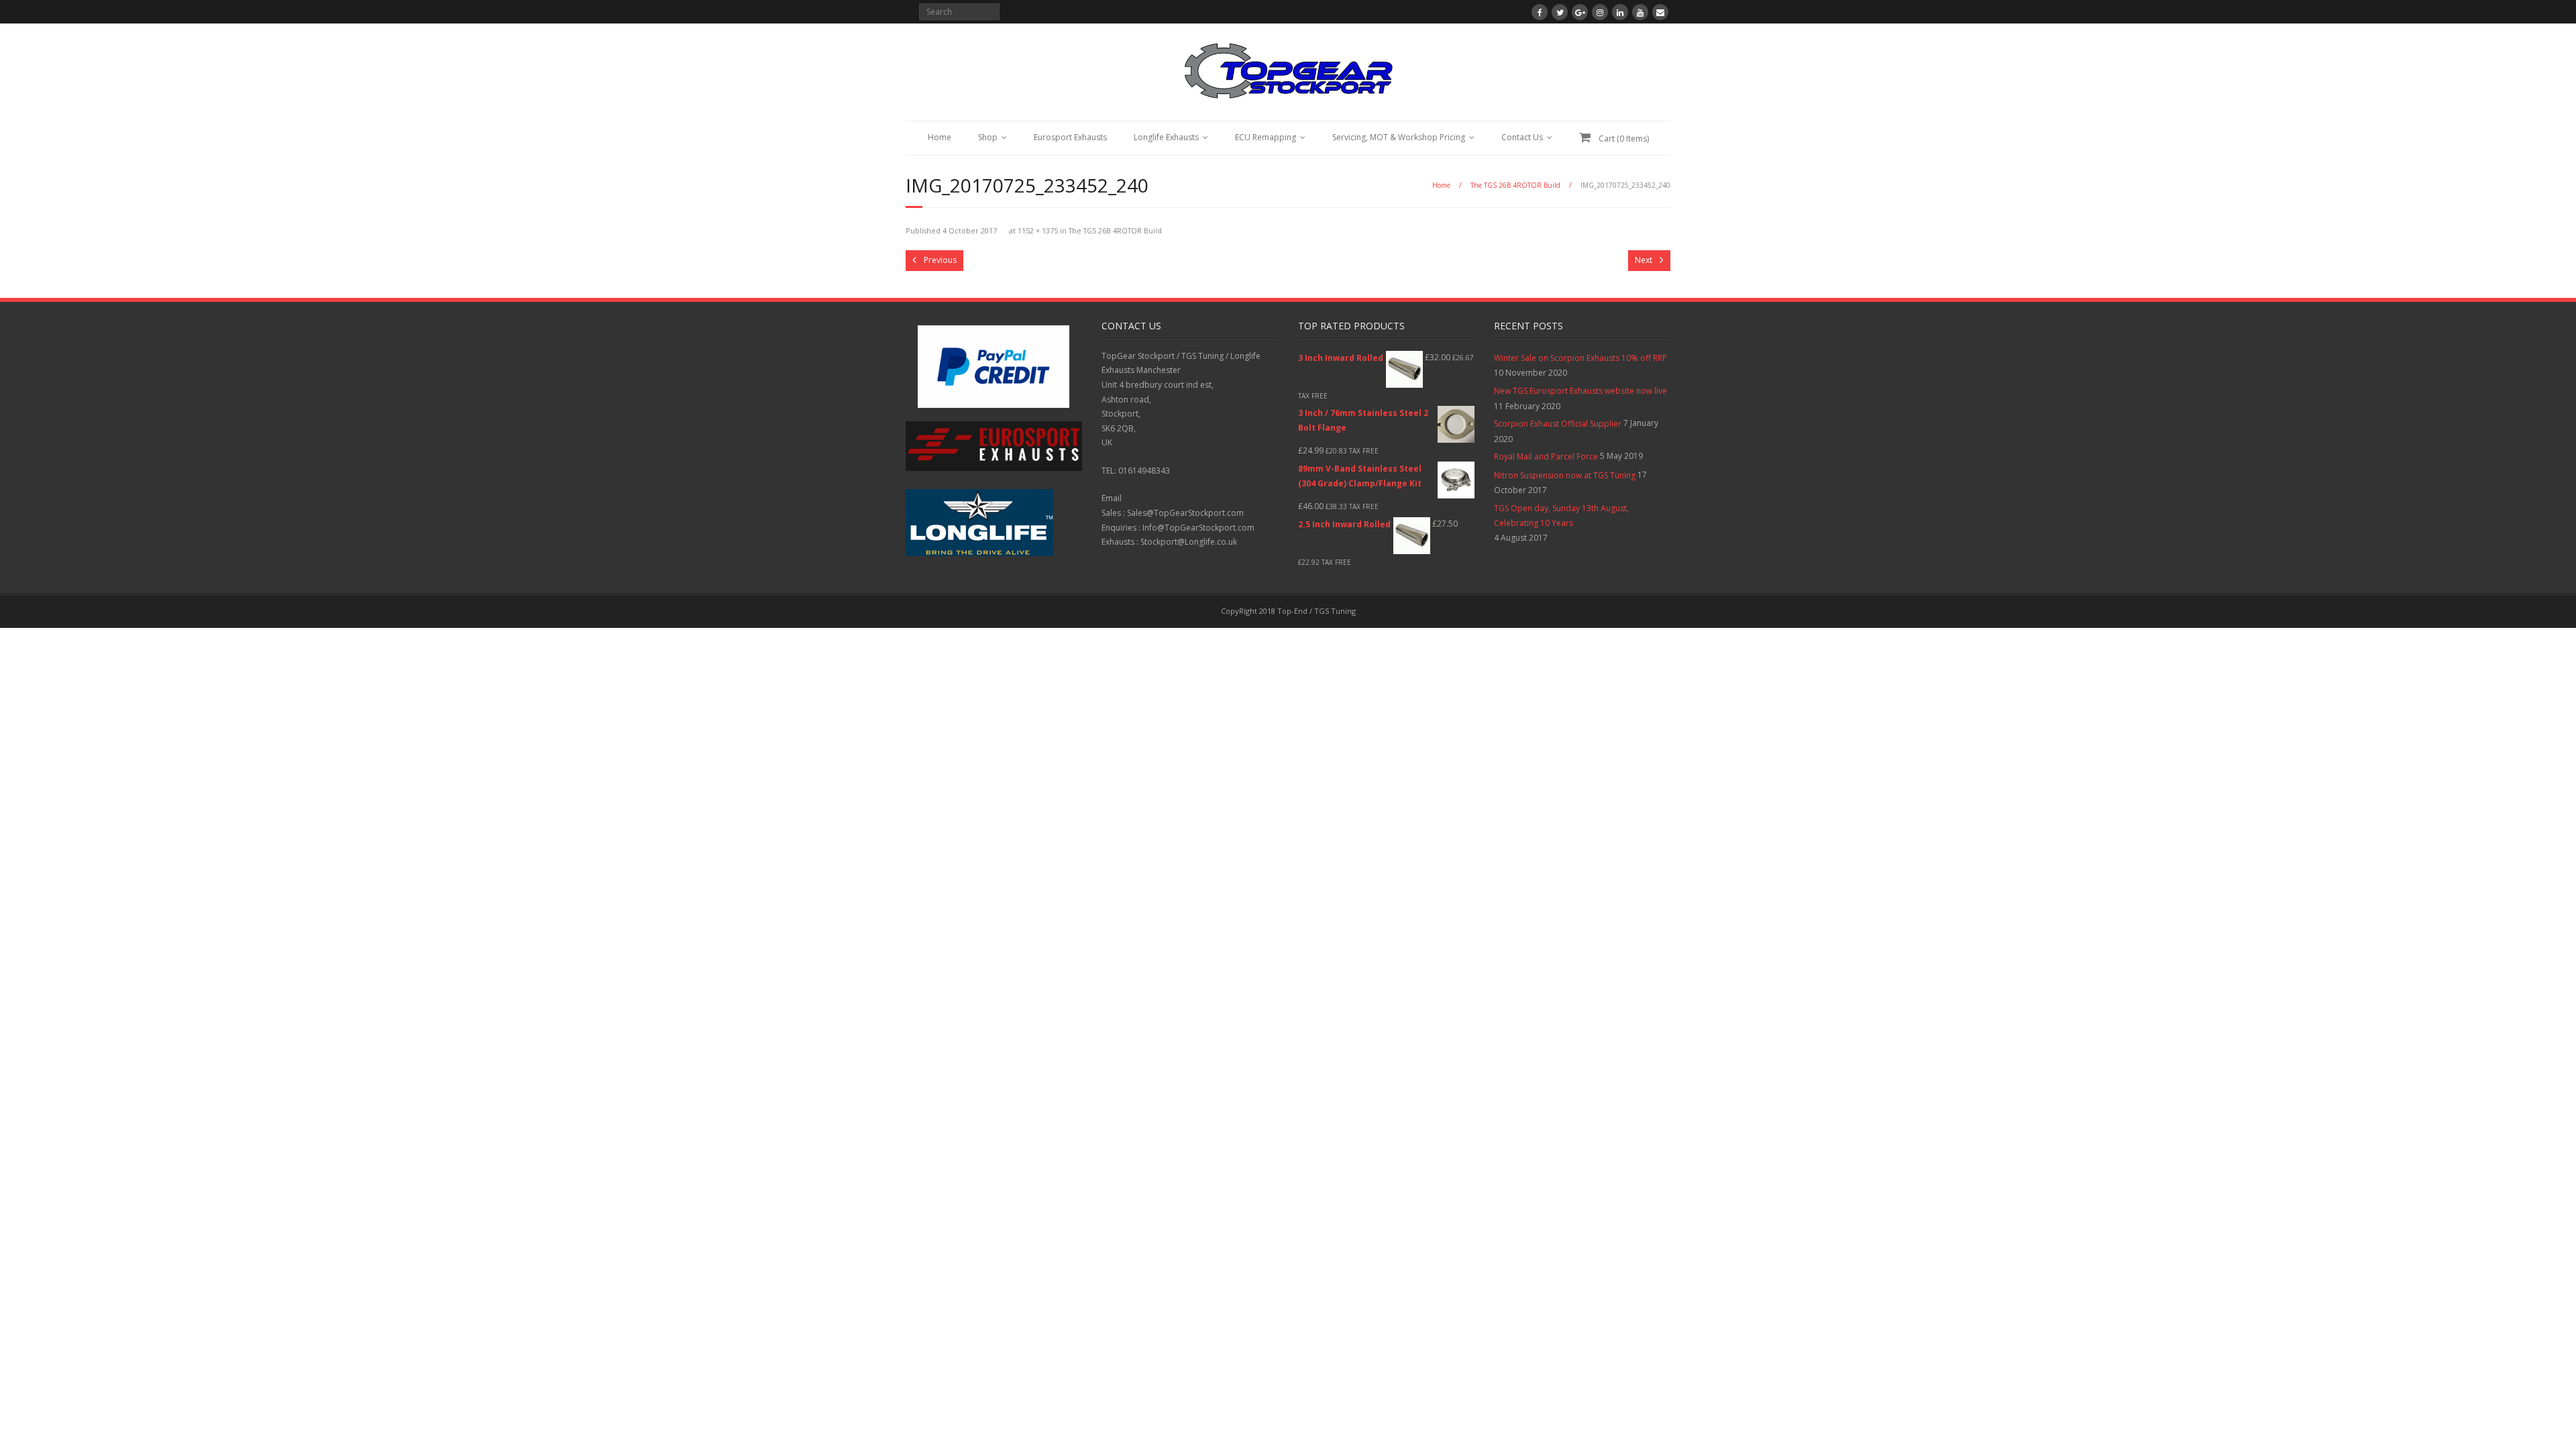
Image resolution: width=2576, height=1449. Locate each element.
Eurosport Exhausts (1070, 137)
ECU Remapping (1266, 137)
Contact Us (1522, 137)
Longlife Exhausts (1166, 137)
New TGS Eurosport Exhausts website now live (1580, 391)
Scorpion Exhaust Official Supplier (1558, 424)
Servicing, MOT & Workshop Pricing (1399, 137)
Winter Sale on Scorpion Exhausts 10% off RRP (1580, 358)
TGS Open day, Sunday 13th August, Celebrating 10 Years (1561, 516)
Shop (988, 137)
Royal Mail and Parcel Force (1546, 457)
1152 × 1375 (1038, 230)
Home (940, 137)
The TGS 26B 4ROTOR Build (1515, 185)
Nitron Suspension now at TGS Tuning (1565, 475)
